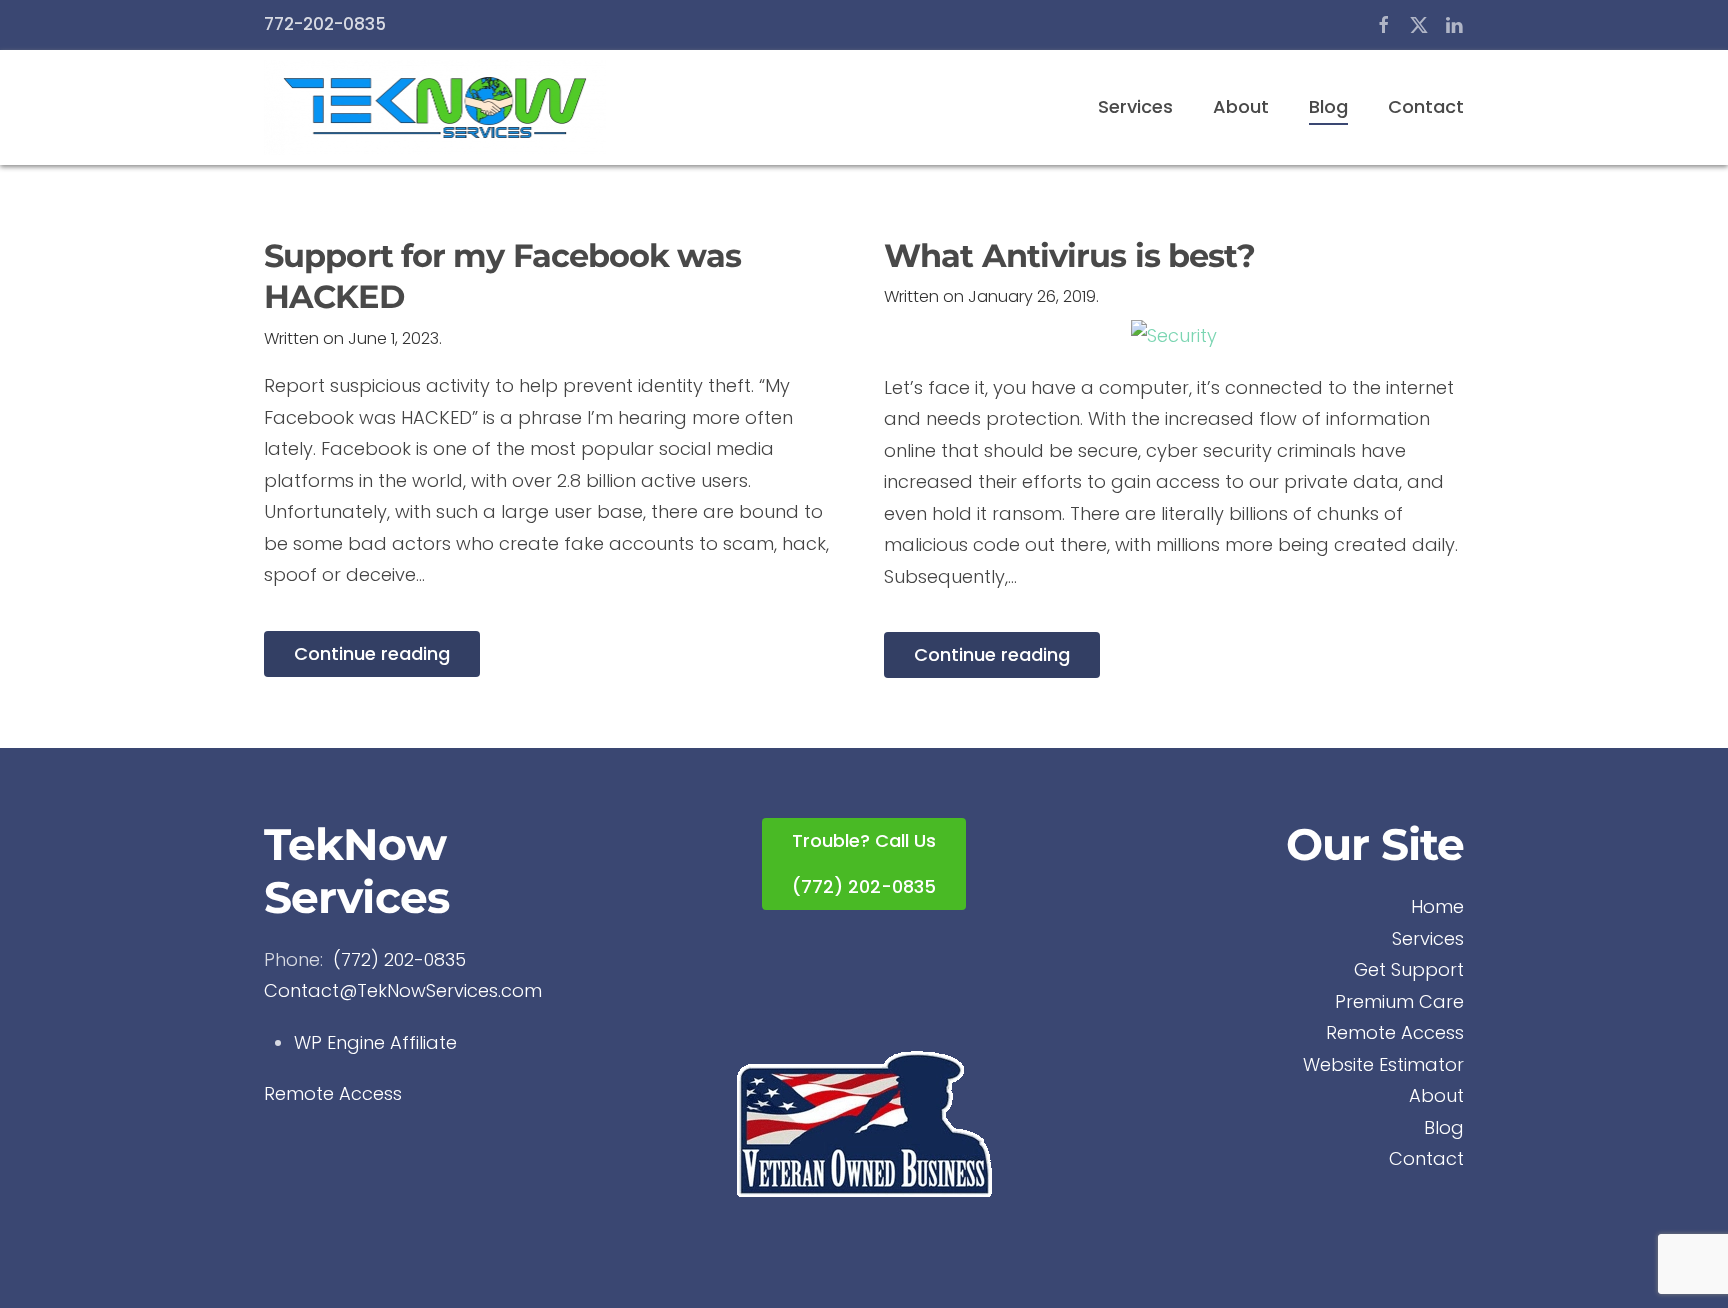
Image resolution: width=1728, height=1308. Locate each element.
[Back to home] (435, 107)
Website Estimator (1383, 1064)
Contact (1426, 106)
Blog (1328, 106)
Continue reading (372, 653)
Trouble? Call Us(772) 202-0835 (864, 863)
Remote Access (333, 1093)
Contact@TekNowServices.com (403, 990)
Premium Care (1399, 1001)
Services (1428, 938)
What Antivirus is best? (1069, 255)
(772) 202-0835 (399, 959)
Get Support (1409, 969)
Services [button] (1135, 106)
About (1241, 106)
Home (1437, 906)
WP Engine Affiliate (375, 1042)
